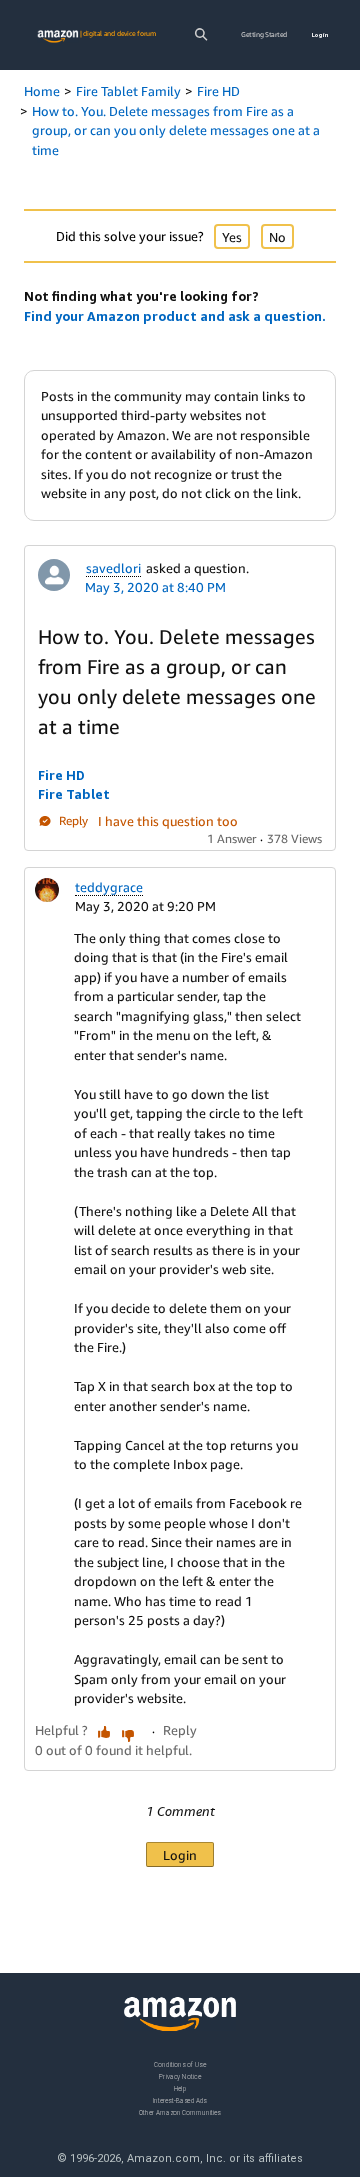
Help (180, 2088)
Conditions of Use (180, 2064)
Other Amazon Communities (180, 2112)
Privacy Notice (180, 2076)
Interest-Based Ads (180, 2100)
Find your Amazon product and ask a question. (175, 316)
